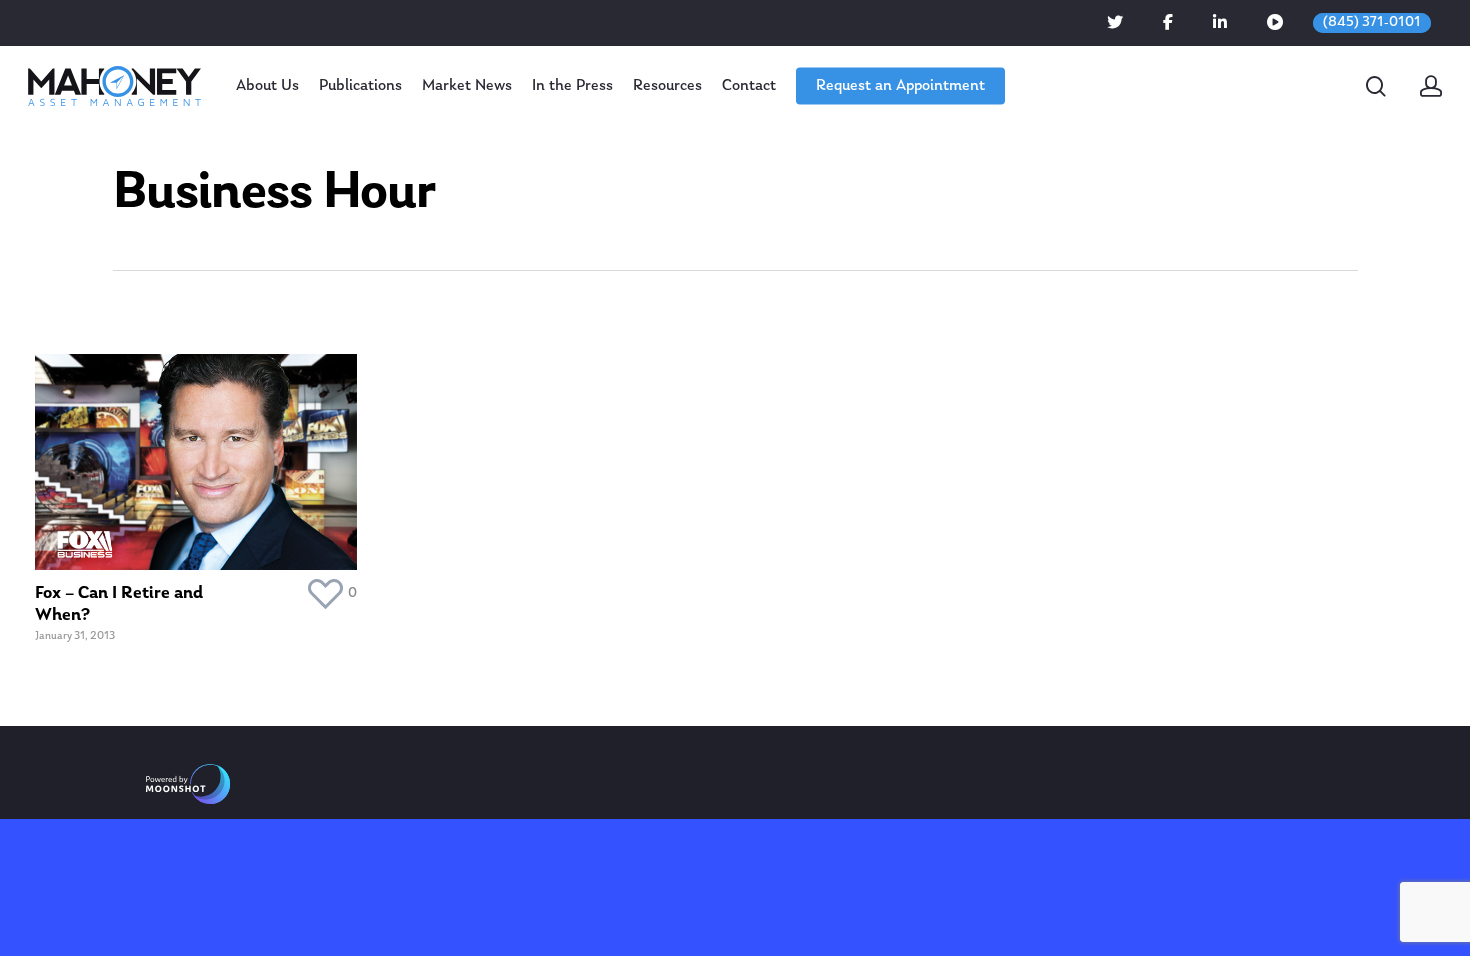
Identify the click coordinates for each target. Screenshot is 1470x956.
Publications (360, 86)
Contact (749, 86)
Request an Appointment (900, 86)
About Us (267, 86)
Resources (667, 86)
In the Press (572, 86)
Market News (467, 86)
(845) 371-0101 (1372, 22)
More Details (201, 447)
